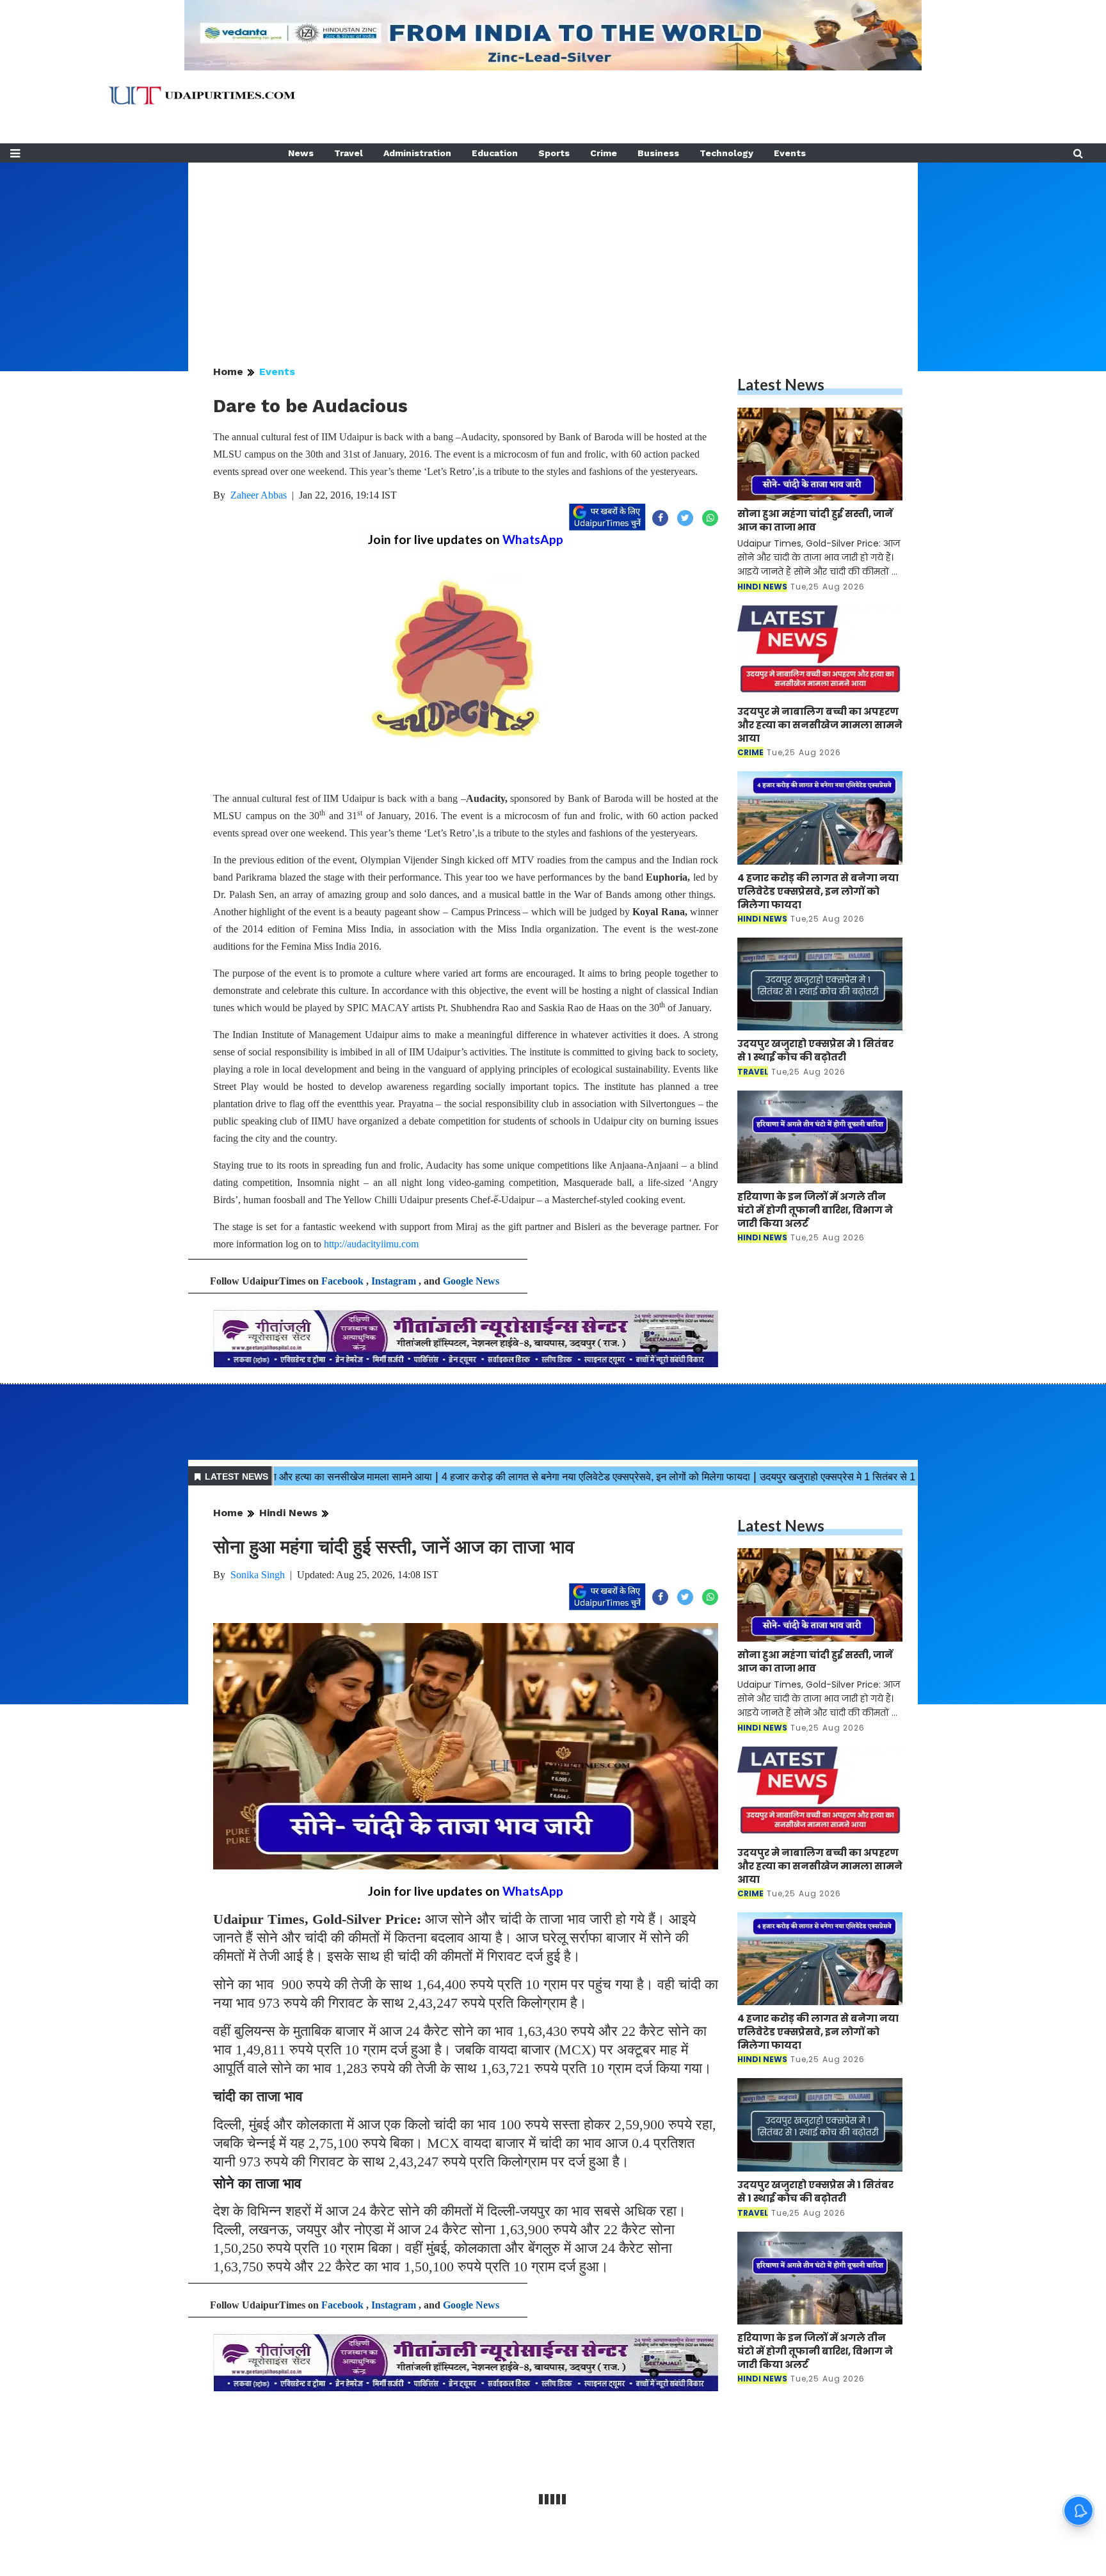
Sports (554, 153)
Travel (349, 153)
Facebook (342, 1281)
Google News (471, 1281)
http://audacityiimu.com (371, 1244)
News (301, 153)
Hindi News (288, 1513)
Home (228, 372)
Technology (726, 153)
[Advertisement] (553, 252)
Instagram (394, 1281)
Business (658, 153)
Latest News (781, 384)
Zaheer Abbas (259, 495)
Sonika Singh (258, 1575)
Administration (417, 153)
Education (495, 153)
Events (790, 153)
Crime (604, 153)
